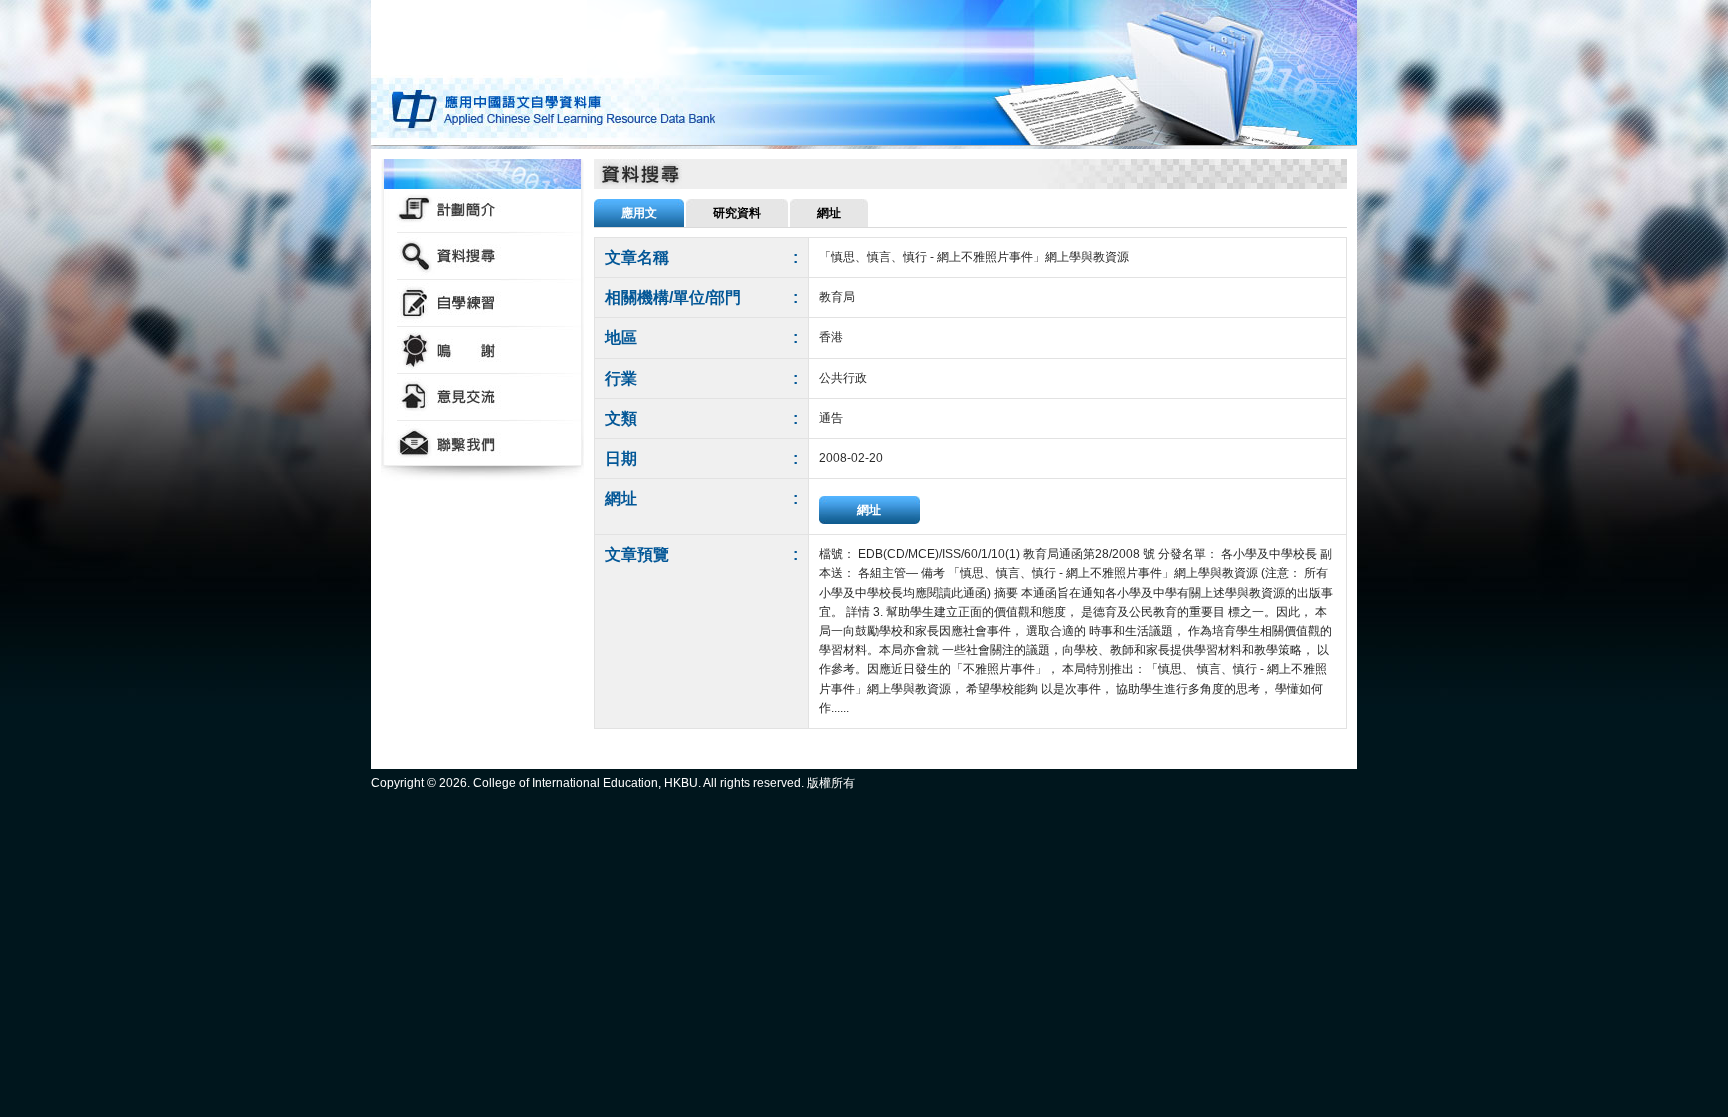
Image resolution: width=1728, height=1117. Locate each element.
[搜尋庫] (482, 256)
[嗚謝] (482, 350)
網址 (869, 510)
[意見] (482, 397)
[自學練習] (482, 303)
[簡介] (482, 209)
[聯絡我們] (482, 444)
